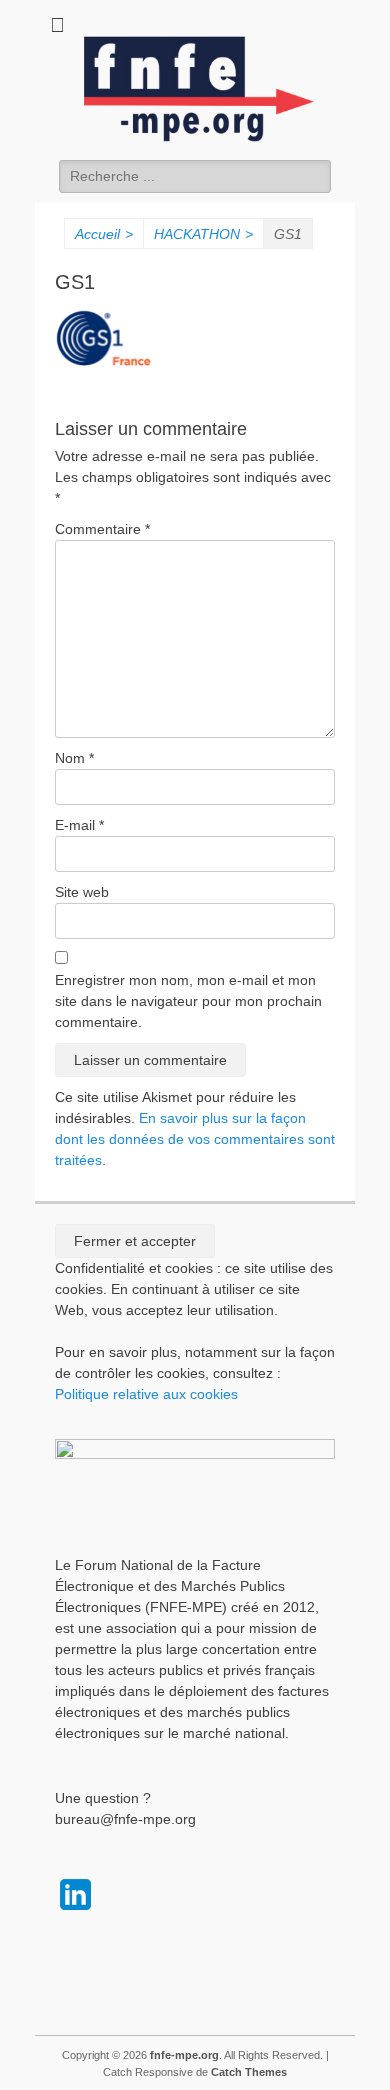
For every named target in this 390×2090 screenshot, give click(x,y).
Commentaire (102, 529)
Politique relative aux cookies (146, 1394)
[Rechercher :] (195, 176)
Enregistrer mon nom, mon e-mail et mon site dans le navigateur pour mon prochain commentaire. (188, 1001)
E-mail (79, 825)
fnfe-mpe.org (184, 2055)
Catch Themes (249, 2072)
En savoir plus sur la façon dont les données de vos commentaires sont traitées (195, 1139)
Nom (74, 758)
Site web (82, 892)
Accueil (104, 234)
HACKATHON (203, 234)
